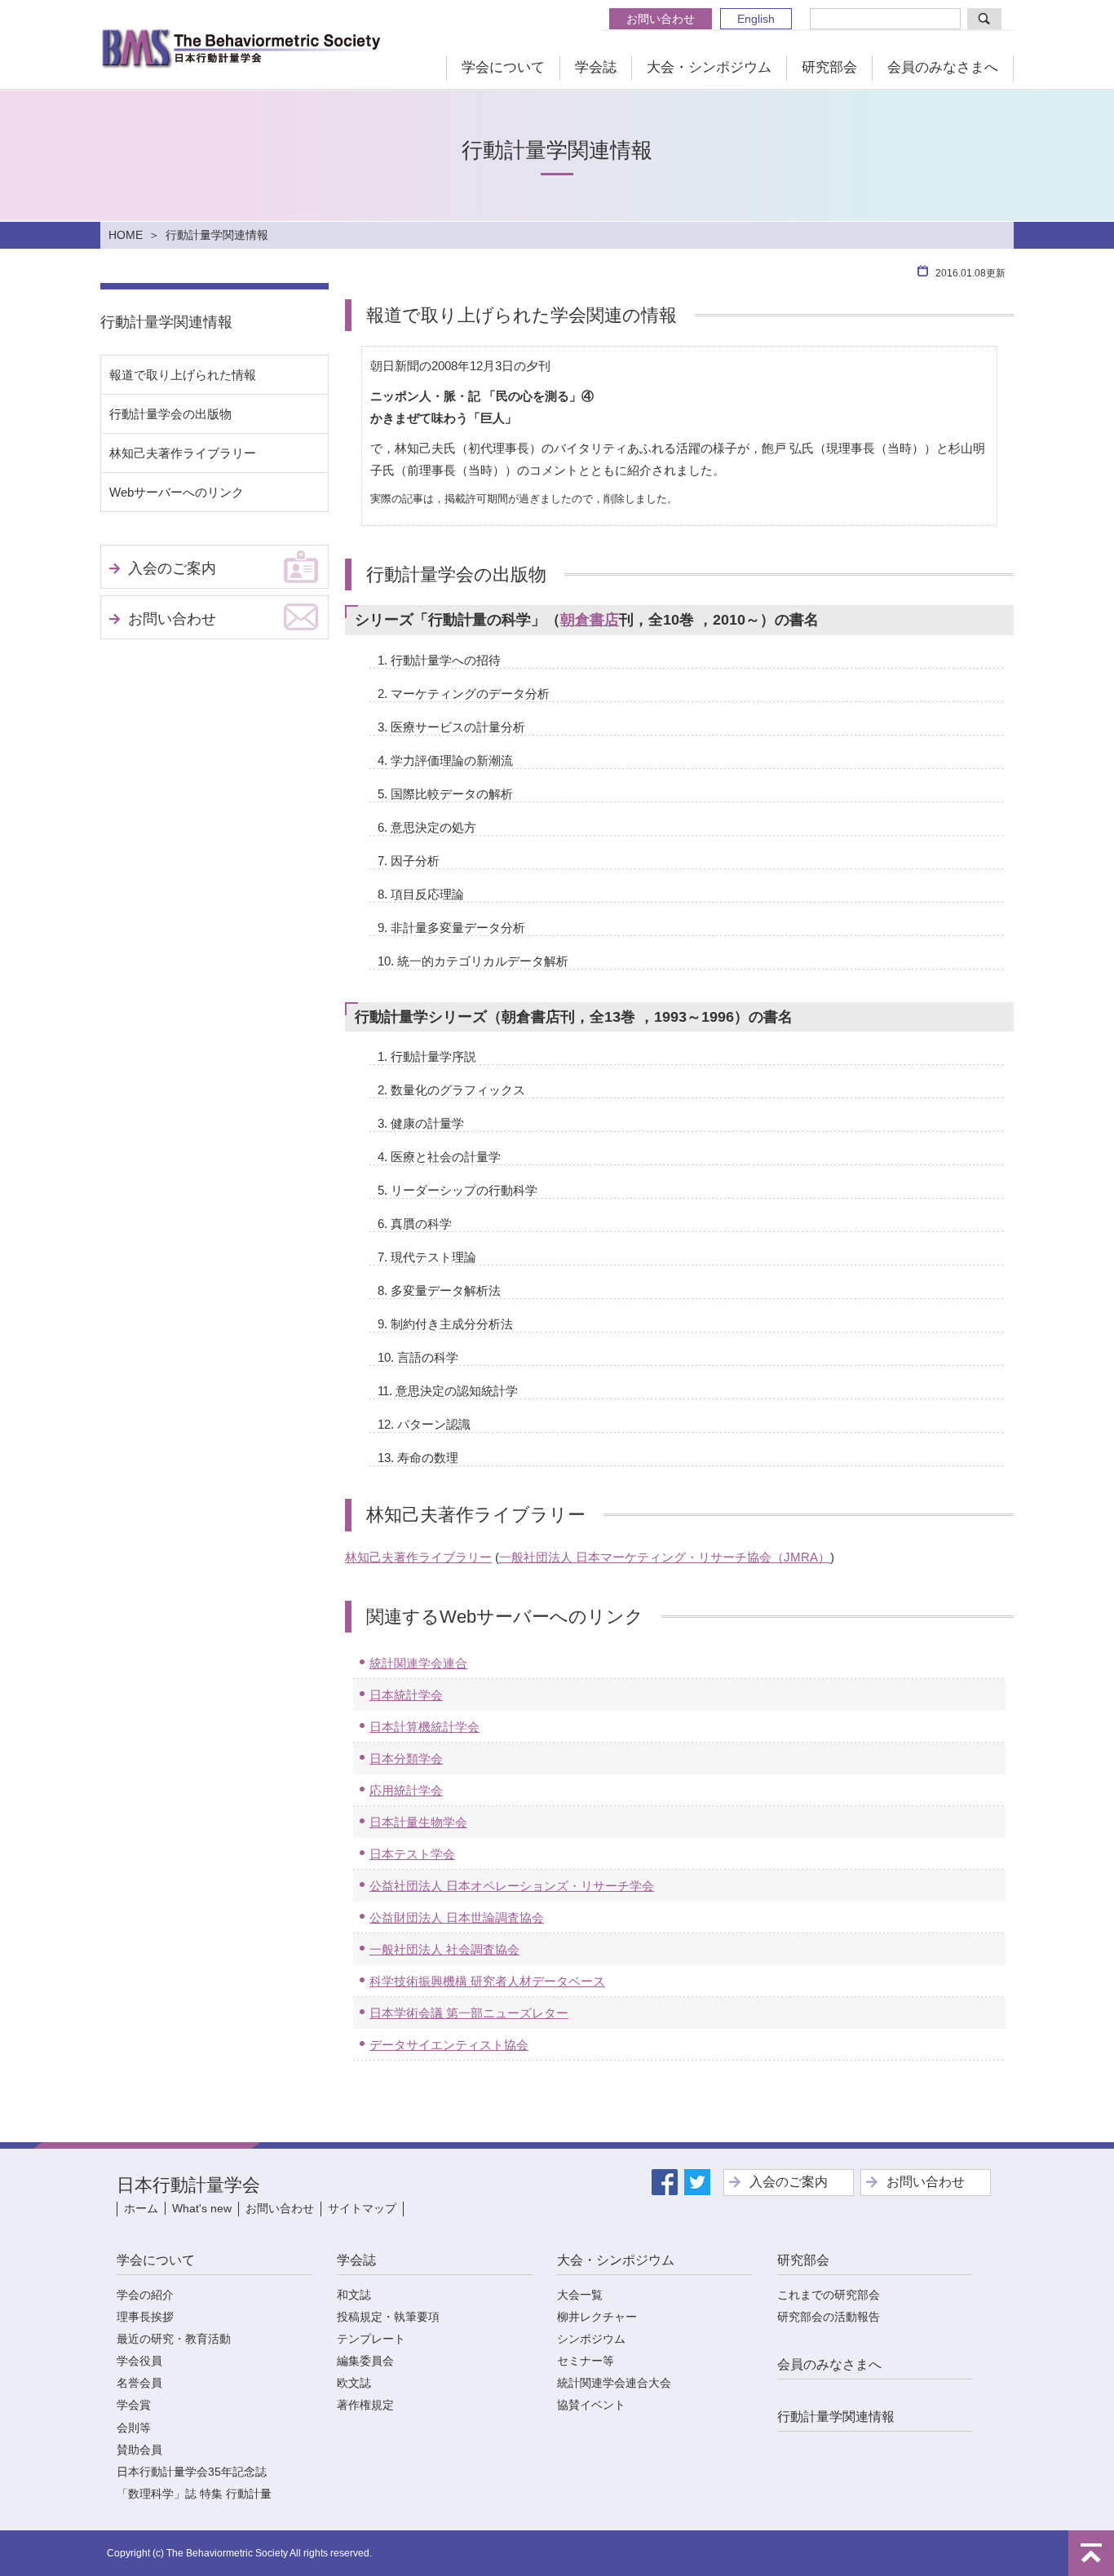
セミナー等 (586, 2361)
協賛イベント (591, 2405)
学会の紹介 (145, 2295)
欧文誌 (354, 2383)
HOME (126, 235)
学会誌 (596, 67)
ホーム (141, 2208)
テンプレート (371, 2339)
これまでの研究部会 (829, 2295)
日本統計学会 (406, 1695)
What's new (202, 2208)
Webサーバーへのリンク (177, 492)
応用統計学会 (406, 1790)
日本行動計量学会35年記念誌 (192, 2472)
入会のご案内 (172, 568)
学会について (503, 67)
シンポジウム (591, 2339)
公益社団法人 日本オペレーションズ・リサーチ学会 (512, 1886)
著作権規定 (365, 2405)
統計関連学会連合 (418, 1663)
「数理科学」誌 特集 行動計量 (194, 2494)
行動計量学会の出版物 (170, 414)
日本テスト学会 (412, 1854)
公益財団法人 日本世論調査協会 (457, 1918)
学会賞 (134, 2405)
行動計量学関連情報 (166, 322)
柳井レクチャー (597, 2317)
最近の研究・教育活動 (174, 2339)
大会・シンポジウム (709, 67)
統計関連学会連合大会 (614, 2383)
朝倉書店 (590, 620)
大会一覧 (580, 2295)
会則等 (134, 2428)
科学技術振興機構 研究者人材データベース (487, 1981)
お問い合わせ (661, 19)
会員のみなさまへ (943, 67)
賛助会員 (139, 2450)
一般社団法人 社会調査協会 (444, 1949)
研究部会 (829, 67)
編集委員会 (365, 2361)
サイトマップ (362, 2208)
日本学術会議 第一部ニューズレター (469, 2013)
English (756, 19)
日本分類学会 (406, 1759)
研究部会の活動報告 (829, 2317)
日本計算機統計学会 (424, 1727)
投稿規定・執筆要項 (388, 2317)
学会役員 (139, 2361)
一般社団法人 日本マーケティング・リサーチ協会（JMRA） (665, 1557)
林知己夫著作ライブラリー (418, 1557)
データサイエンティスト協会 (449, 2045)
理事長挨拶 (145, 2317)
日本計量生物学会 (418, 1822)
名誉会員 (139, 2383)
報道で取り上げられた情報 (183, 375)
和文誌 (354, 2295)
